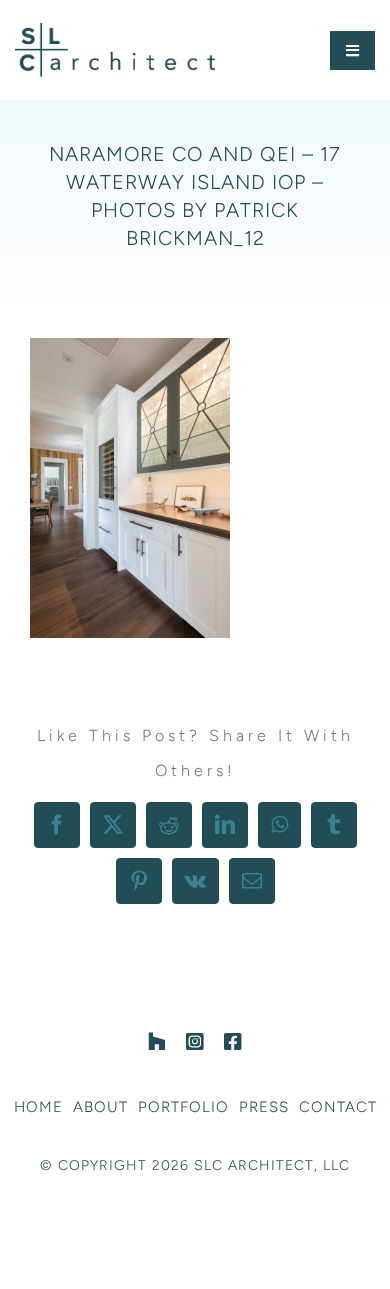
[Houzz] (157, 1042)
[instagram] (195, 1042)
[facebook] (233, 1042)
